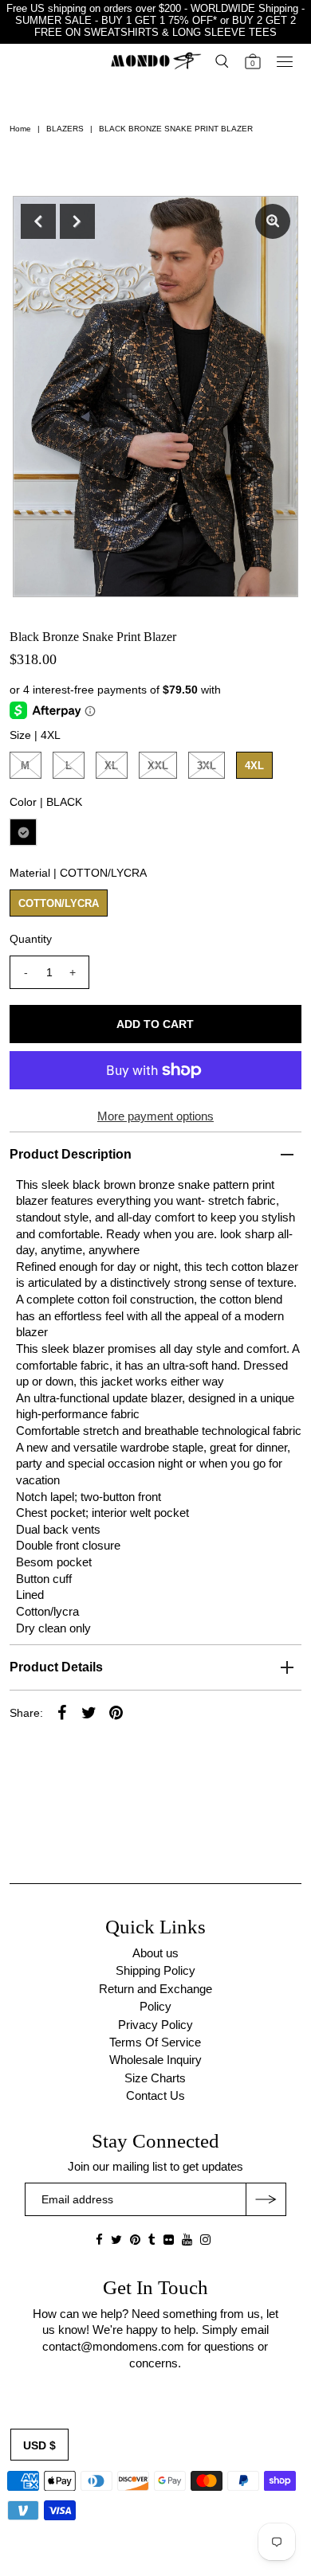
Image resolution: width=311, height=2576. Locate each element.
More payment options (155, 1116)
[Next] (77, 221)
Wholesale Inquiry (155, 2060)
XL (111, 766)
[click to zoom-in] (273, 221)
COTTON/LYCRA (59, 903)
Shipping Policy (155, 1970)
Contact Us (155, 2095)
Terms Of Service (155, 2042)
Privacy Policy (155, 2025)
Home (20, 129)
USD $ (39, 2445)
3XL (207, 766)
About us (155, 1953)
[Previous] (38, 221)
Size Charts (155, 2078)
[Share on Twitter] (89, 1712)
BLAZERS (65, 129)
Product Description (71, 1154)
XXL (158, 766)
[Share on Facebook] (62, 1712)
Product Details (56, 1667)
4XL (254, 766)
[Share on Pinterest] (116, 1712)
